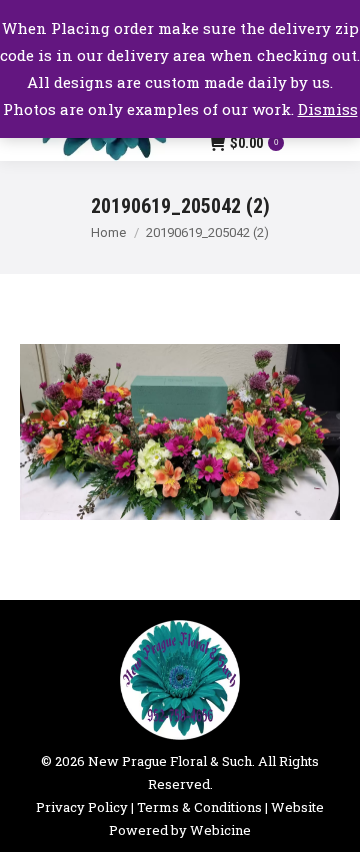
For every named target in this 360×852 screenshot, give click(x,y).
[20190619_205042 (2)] (180, 432)
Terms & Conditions (199, 807)
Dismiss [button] (328, 109)
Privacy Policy (82, 807)
